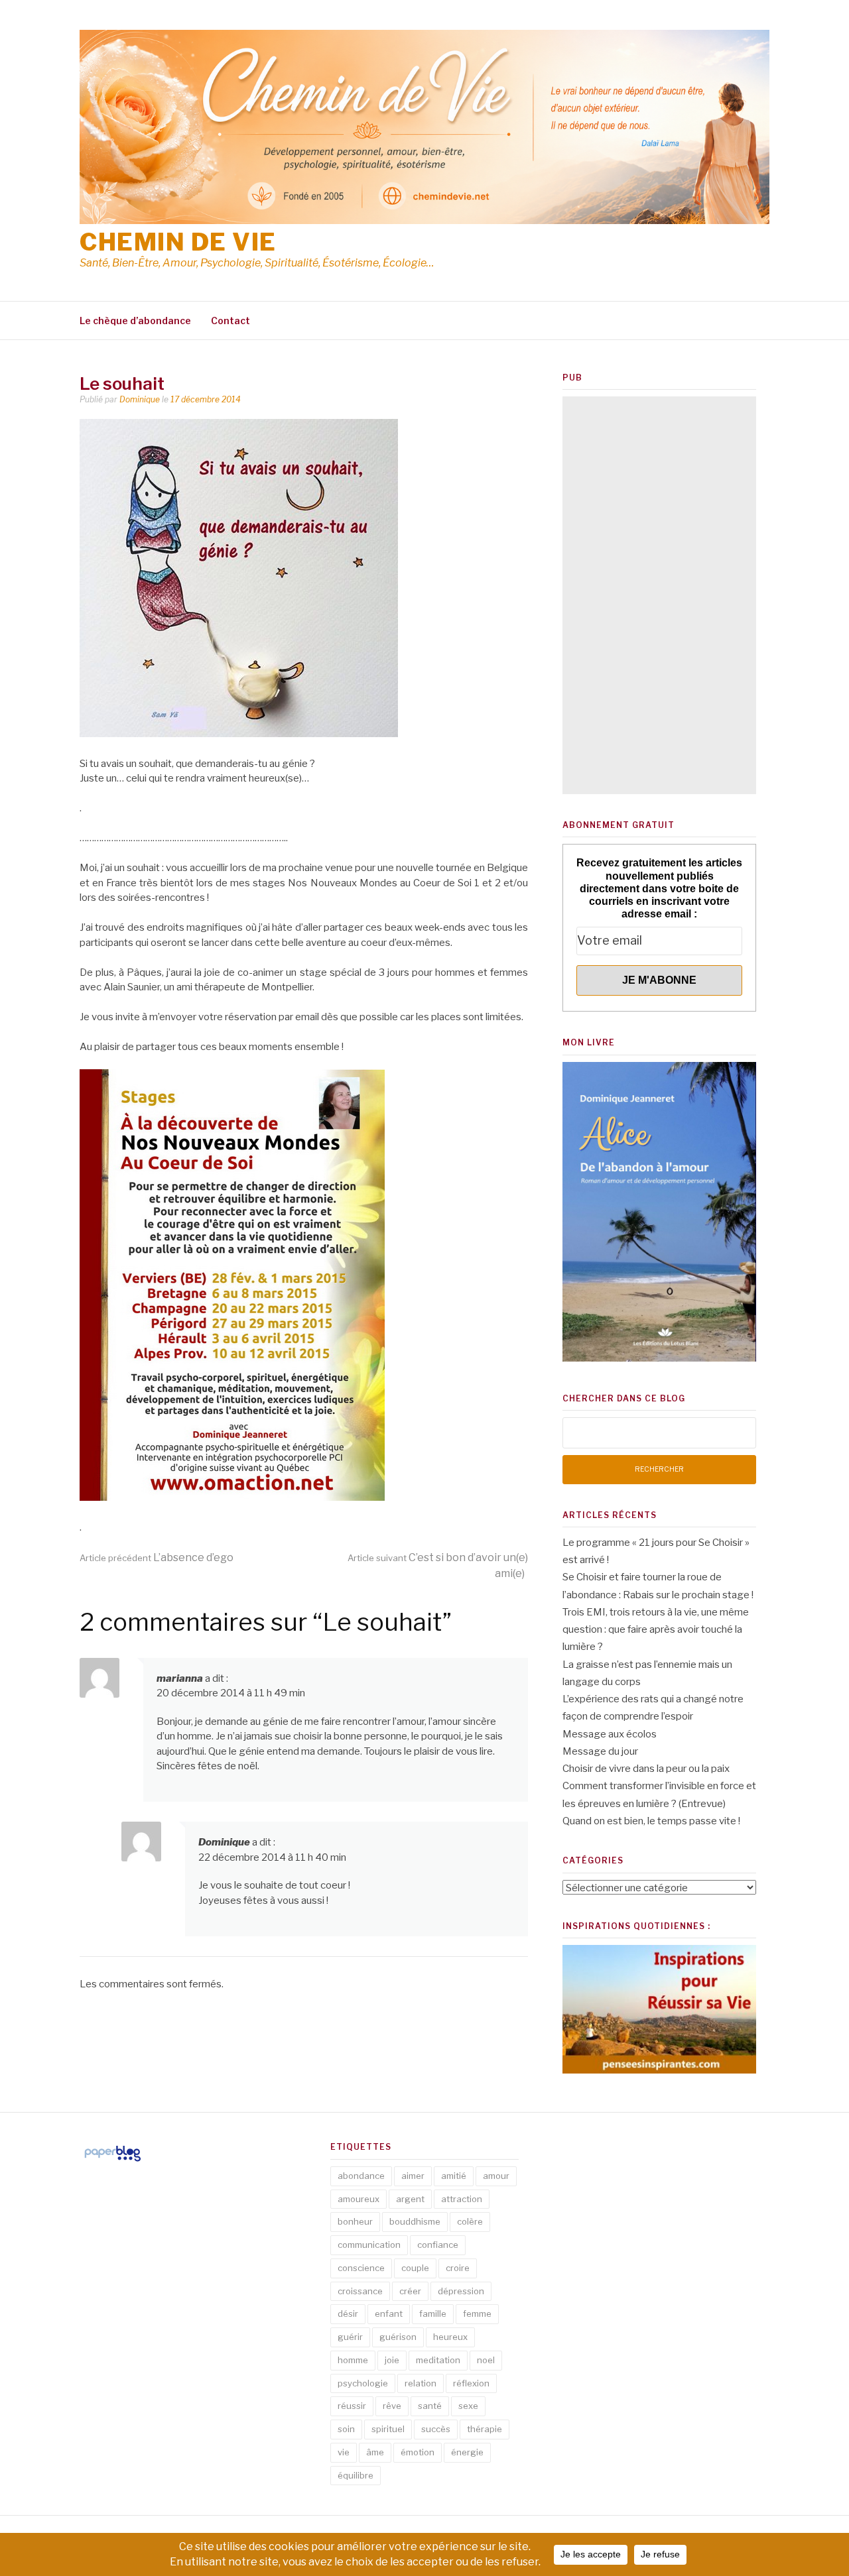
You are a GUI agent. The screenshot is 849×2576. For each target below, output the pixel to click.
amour (496, 2176)
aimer (413, 2176)
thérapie (485, 2429)
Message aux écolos (610, 1734)
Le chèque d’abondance (135, 321)
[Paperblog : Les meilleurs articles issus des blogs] (112, 2161)
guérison (398, 2337)
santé (430, 2406)
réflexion (471, 2383)
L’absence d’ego (157, 1557)
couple (415, 2268)
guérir (350, 2337)
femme (477, 2313)
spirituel (388, 2429)
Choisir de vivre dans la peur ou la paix (646, 1769)
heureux (450, 2337)
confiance (438, 2245)
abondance (361, 2176)
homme (353, 2360)
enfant (389, 2313)
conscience (361, 2268)
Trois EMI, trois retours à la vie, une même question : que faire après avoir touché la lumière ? (656, 1630)
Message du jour (600, 1751)
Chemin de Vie (178, 242)
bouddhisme (415, 2221)
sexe (468, 2406)
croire (458, 2268)
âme (375, 2452)
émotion (418, 2452)
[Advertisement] (659, 595)
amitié (454, 2176)
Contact (230, 321)
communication (369, 2245)
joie (392, 2360)
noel (486, 2360)
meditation (438, 2360)
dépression (461, 2291)
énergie (467, 2452)
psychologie (363, 2383)
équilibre (356, 2475)
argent (410, 2199)
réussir (352, 2406)
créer (410, 2291)
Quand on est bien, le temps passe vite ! (651, 1821)
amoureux (359, 2199)
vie (344, 2452)
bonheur (355, 2221)
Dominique (140, 399)
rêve (392, 2406)
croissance (360, 2291)
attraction (462, 2199)
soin (346, 2429)
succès (436, 2429)
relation (421, 2383)
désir (348, 2313)
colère (470, 2221)
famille (433, 2313)
